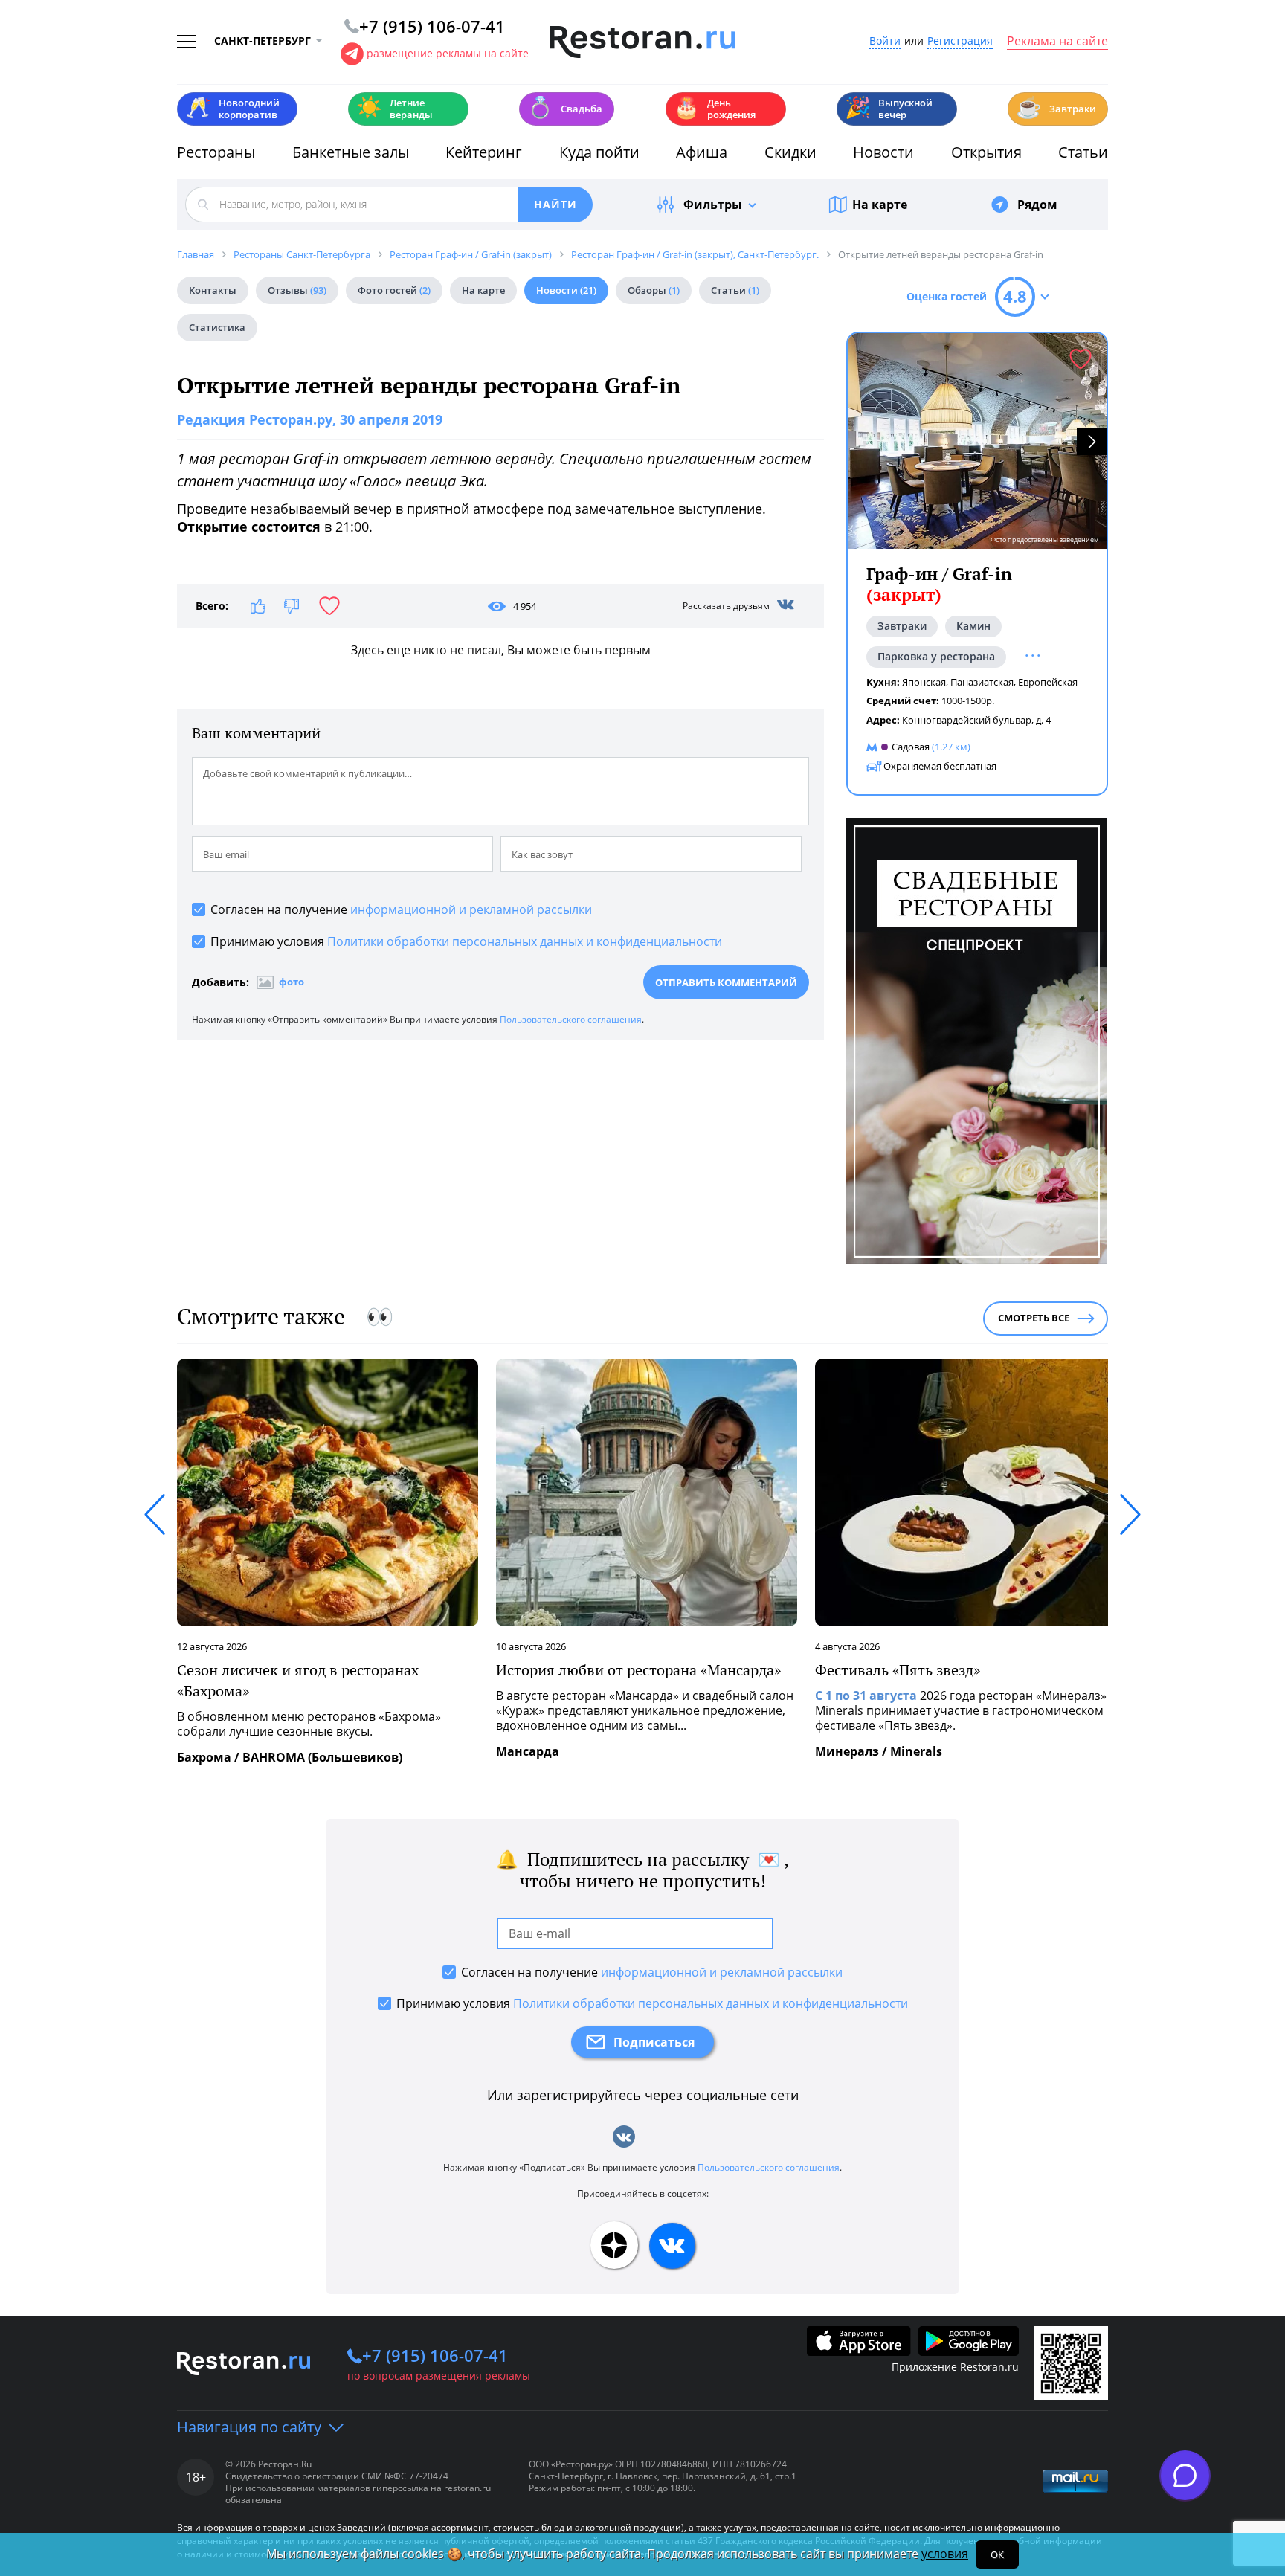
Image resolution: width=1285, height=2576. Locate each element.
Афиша (702, 152)
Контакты (213, 290)
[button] (1092, 441)
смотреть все (1034, 1318)
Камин (973, 626)
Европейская (1048, 682)
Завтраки (1056, 107)
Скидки (790, 152)
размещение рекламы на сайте (448, 53)
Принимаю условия (466, 941)
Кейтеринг (484, 152)
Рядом (1037, 205)
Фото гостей (394, 290)
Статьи (1083, 152)
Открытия (986, 152)
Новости (883, 152)
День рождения (715, 109)
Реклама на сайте (1057, 42)
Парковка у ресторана (936, 656)
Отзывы (297, 290)
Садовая (911, 747)
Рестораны (216, 152)
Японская (924, 682)
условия (945, 2554)
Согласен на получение (401, 909)
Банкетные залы (351, 152)
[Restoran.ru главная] (642, 42)
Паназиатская (982, 682)
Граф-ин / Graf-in (939, 584)
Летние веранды (394, 109)
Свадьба (565, 107)
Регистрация (960, 41)
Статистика (217, 327)
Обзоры (654, 290)
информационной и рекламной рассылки (471, 909)
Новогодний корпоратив (232, 109)
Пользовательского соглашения (571, 1019)
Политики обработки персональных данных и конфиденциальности (525, 941)
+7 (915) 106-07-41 (435, 2355)
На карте (880, 205)
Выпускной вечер (889, 109)
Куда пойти (599, 152)
